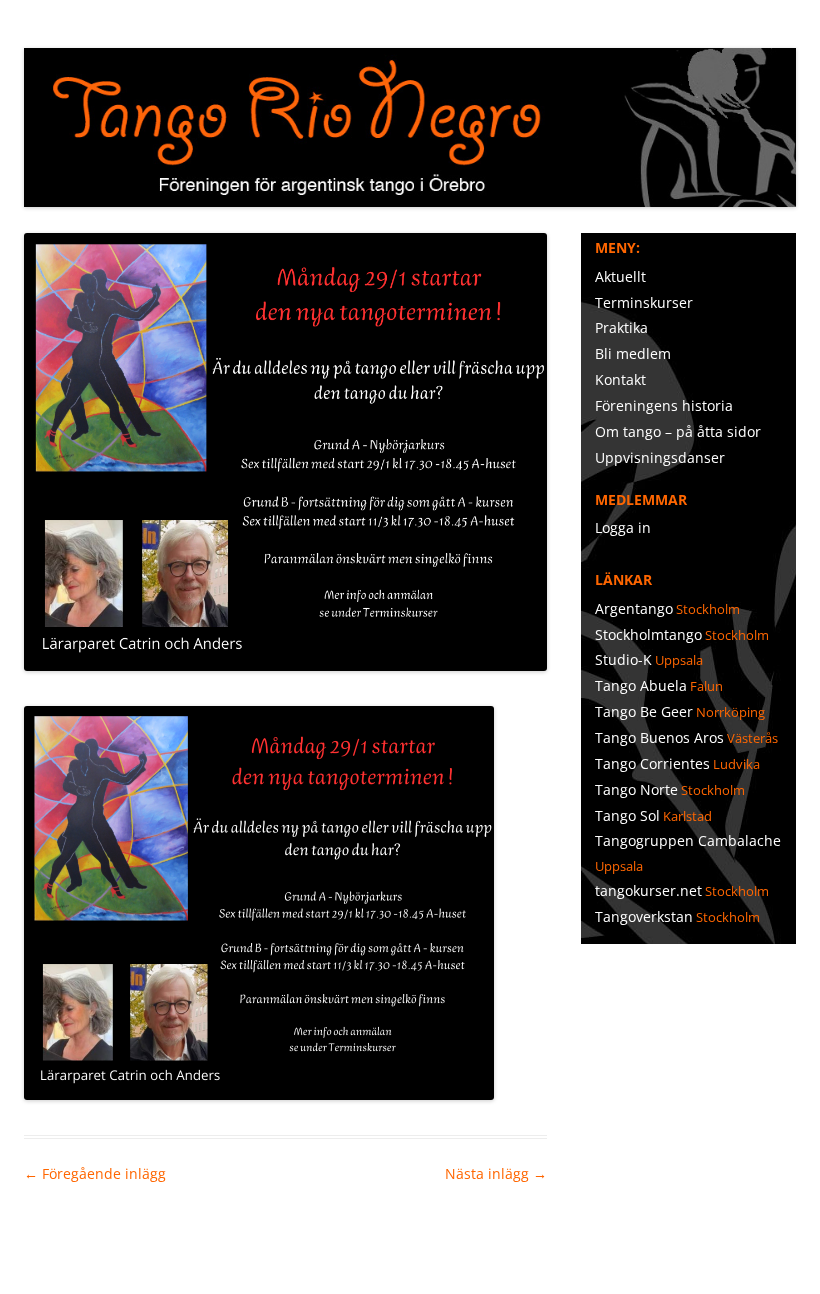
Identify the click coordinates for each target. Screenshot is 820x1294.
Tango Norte (636, 789)
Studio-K (623, 659)
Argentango (634, 608)
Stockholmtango (648, 634)
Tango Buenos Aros (659, 737)
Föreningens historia (664, 405)
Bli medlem (633, 353)
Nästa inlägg (496, 1173)
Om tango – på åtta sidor (678, 431)
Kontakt (620, 379)
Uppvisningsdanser (660, 457)
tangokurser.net (648, 890)
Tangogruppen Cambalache (688, 840)
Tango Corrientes (652, 763)
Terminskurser (644, 302)
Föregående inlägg (95, 1173)
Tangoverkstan (644, 916)
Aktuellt (620, 276)
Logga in (623, 527)
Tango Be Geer (644, 711)
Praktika (621, 327)
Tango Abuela (641, 685)
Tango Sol (627, 815)
